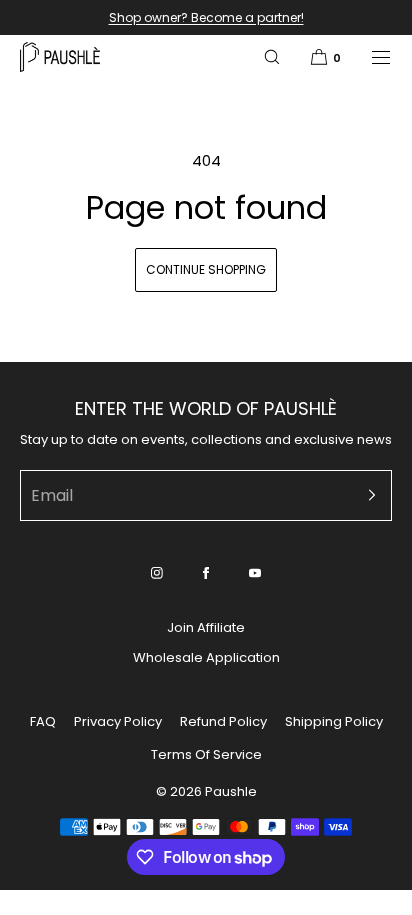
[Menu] (368, 57)
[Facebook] (206, 573)
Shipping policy (334, 721)
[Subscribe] (367, 495)
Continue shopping (206, 269)
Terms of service (206, 754)
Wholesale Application (206, 657)
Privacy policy (118, 721)
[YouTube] (255, 573)
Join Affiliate (206, 627)
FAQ (43, 721)
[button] (272, 57)
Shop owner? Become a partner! (206, 17)
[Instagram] (157, 573)
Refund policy (223, 721)
